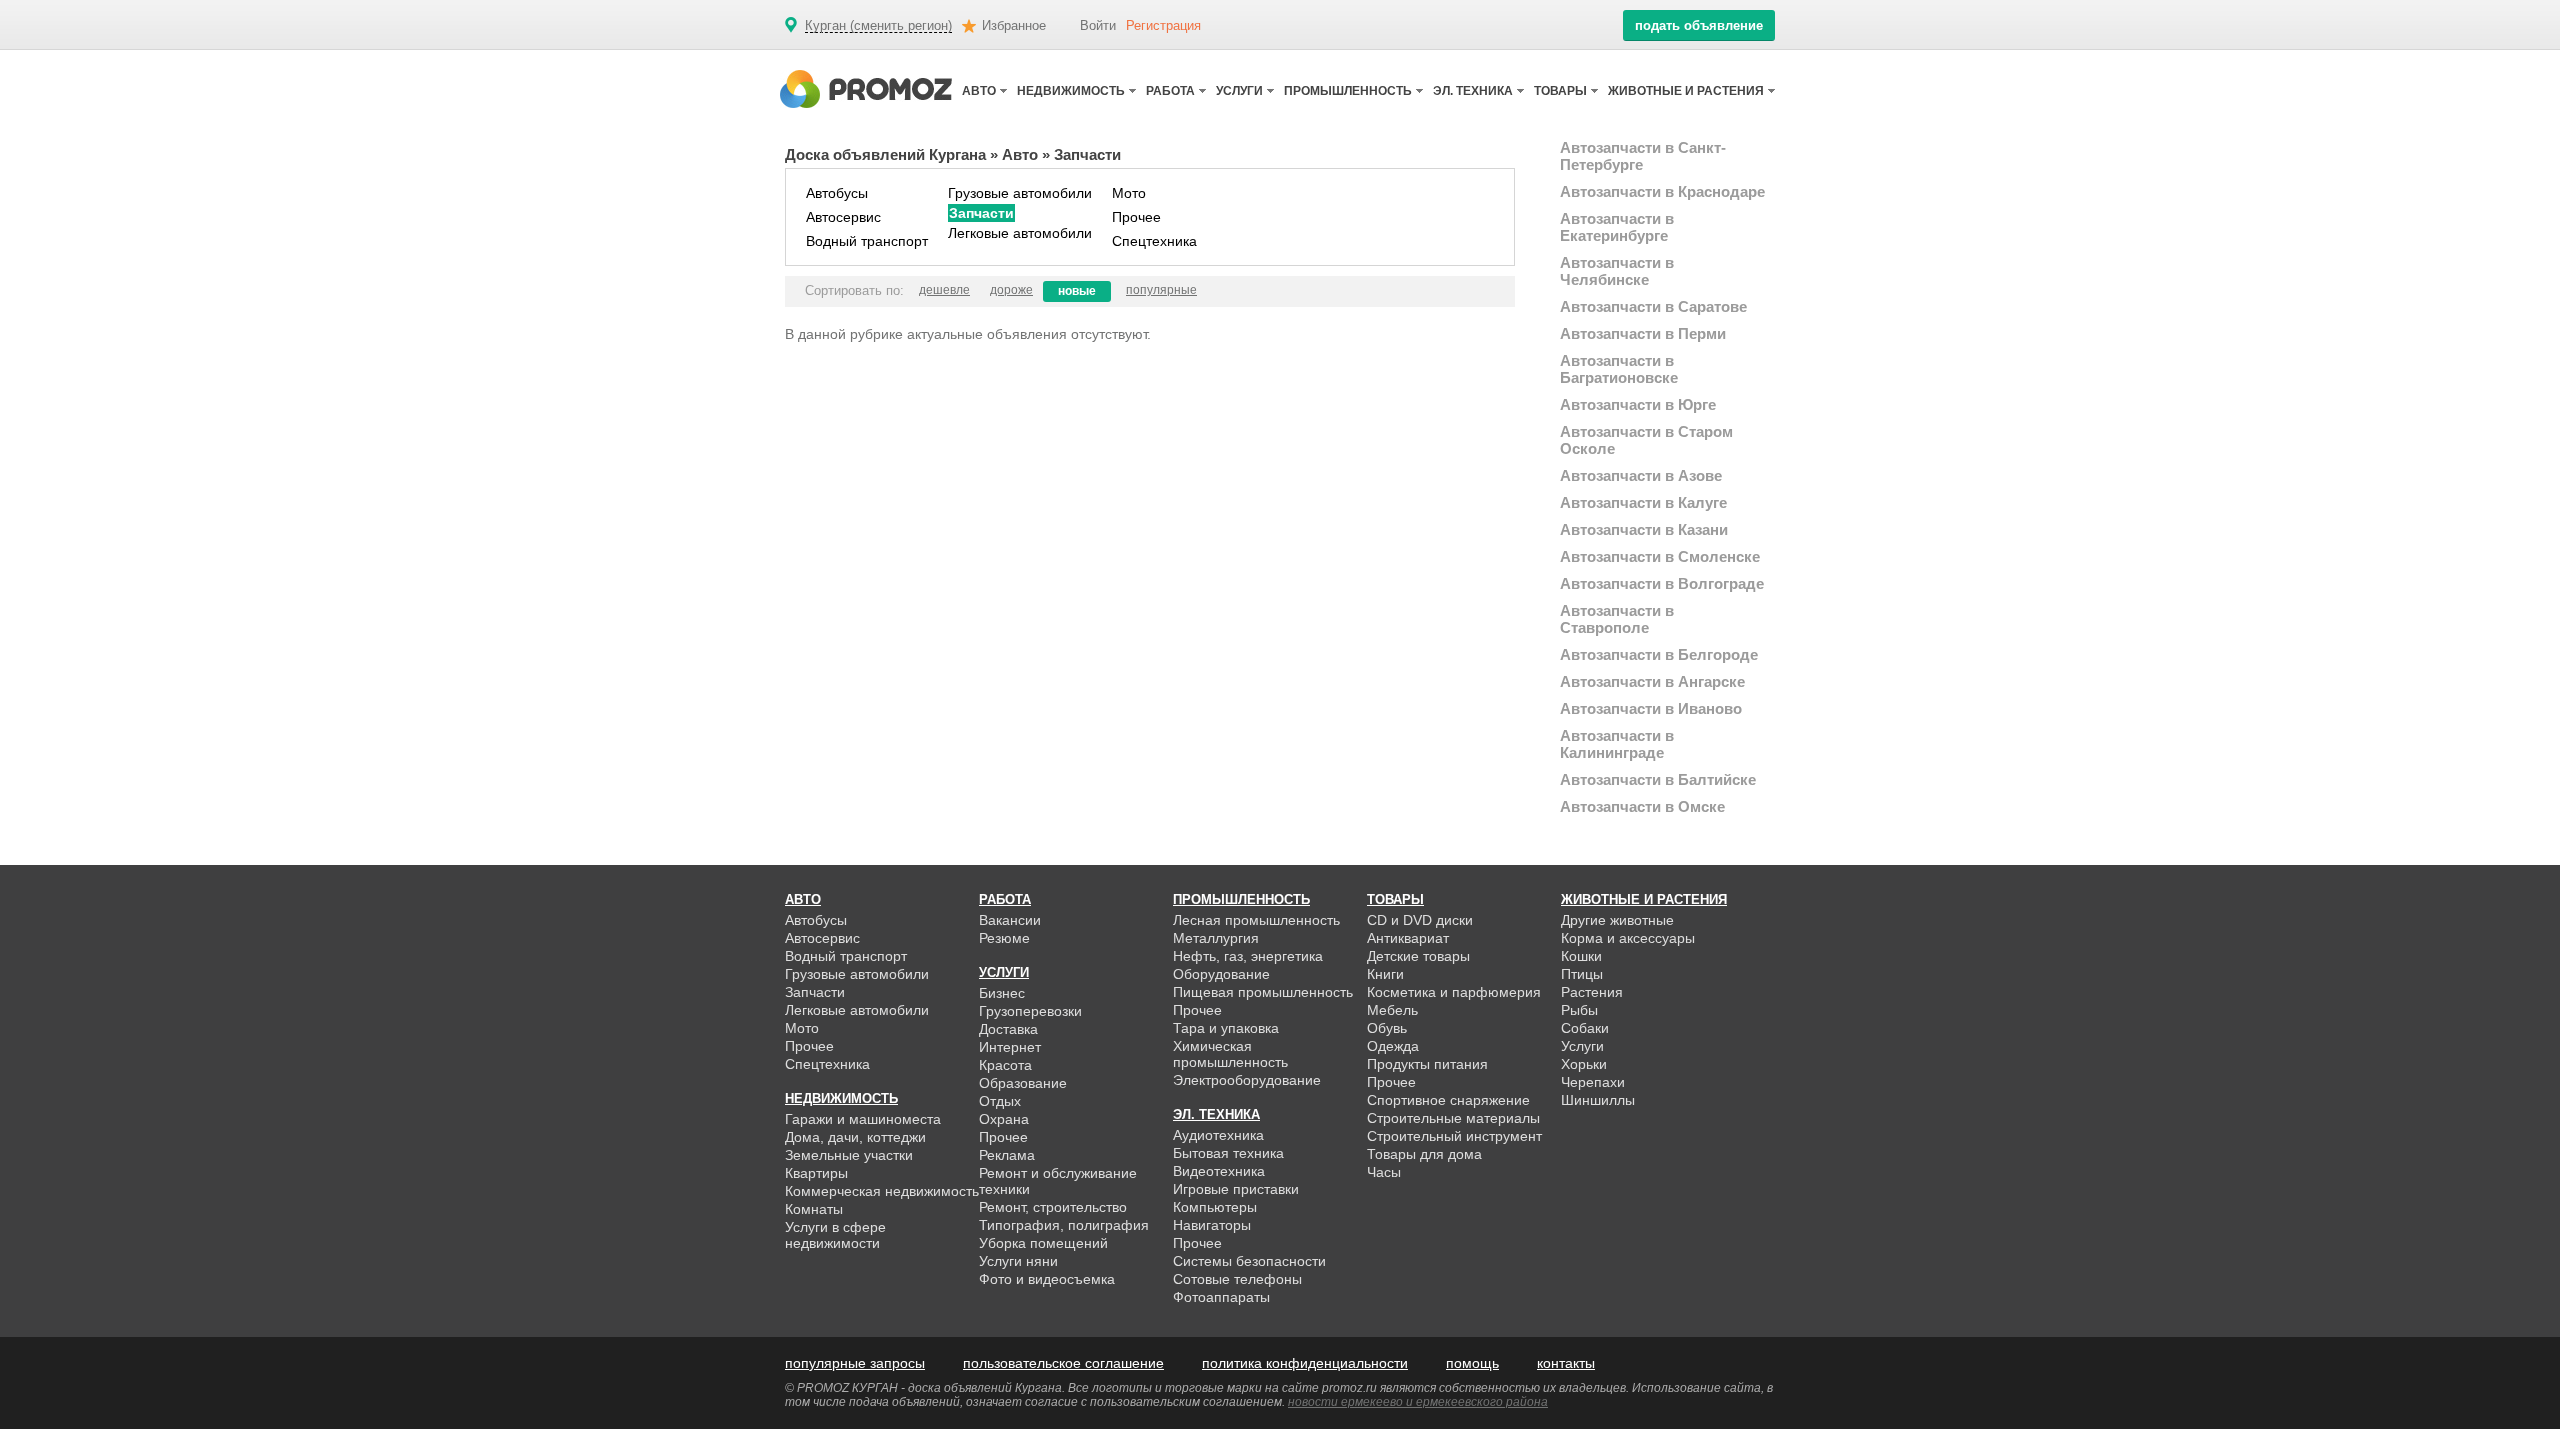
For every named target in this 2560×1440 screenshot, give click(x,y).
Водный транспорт (867, 241)
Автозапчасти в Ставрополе (1617, 619)
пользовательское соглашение (1063, 1363)
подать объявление (1699, 25)
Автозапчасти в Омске (1642, 806)
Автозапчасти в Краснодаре (1662, 191)
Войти (1098, 25)
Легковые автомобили (1020, 233)
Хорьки (1584, 1064)
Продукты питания (1427, 1064)
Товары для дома (1424, 1154)
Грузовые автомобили (1020, 193)
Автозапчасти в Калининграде (1617, 744)
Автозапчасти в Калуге (1643, 502)
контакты (1566, 1363)
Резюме (1004, 938)
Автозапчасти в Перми (1643, 333)
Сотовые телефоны (1237, 1279)
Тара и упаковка (1226, 1028)
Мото (1129, 193)
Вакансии (1010, 920)
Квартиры (816, 1173)
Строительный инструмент (1454, 1136)
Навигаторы (1212, 1225)
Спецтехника (1154, 241)
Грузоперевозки (1030, 1011)
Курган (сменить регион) (878, 26)
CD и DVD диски (1420, 920)
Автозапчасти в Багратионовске (1619, 369)
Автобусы (837, 193)
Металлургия (1216, 938)
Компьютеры (1215, 1207)
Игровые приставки (1236, 1189)
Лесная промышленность (1256, 920)
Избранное (1014, 25)
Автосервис (843, 217)
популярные (1161, 290)
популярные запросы (855, 1363)
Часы (1384, 1172)
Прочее (1136, 217)
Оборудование (1221, 974)
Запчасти (981, 213)
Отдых (1000, 1101)
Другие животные (1617, 920)
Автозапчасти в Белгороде (1659, 654)
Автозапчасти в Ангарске (1652, 681)
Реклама (1007, 1155)
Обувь (1387, 1028)
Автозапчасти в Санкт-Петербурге (1643, 156)
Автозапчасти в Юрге (1638, 404)
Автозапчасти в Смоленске (1660, 556)
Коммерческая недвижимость (882, 1191)
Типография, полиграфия (1064, 1225)
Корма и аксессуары (1628, 938)
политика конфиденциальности (1305, 1363)
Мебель (1392, 1010)
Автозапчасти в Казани (1644, 529)
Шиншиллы (1598, 1100)
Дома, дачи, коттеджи (855, 1137)
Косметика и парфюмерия (1454, 992)
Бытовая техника (1228, 1153)
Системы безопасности (1249, 1261)
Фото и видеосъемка (1047, 1279)
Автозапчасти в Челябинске (1617, 271)
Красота (1005, 1065)
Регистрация (1163, 25)
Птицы (1582, 974)
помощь (1472, 1363)
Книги (1385, 974)
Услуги (1582, 1046)
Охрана (1004, 1119)
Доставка (1008, 1029)
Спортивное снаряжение (1448, 1100)
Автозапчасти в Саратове (1653, 306)
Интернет (1010, 1047)
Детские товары (1418, 956)
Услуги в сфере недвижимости (835, 1235)
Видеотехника (1219, 1171)
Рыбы (1579, 1010)
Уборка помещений (1043, 1243)
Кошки (1581, 956)
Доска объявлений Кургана (885, 154)
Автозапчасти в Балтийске (1658, 779)
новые (1077, 291)
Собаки (1585, 1028)
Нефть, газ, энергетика (1248, 956)
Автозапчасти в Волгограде (1662, 583)
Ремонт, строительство (1053, 1207)
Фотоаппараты (1221, 1297)
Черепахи (1593, 1082)
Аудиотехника (1218, 1135)
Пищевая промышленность (1263, 992)
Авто (1020, 154)
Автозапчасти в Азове (1641, 475)
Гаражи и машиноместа (863, 1119)
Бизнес (1002, 993)
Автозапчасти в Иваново (1651, 708)
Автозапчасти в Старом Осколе (1646, 440)
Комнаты (814, 1209)
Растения (1592, 992)
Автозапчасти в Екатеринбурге (1617, 227)
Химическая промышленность (1230, 1054)
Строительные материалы (1453, 1118)
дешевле (944, 290)
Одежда (1393, 1046)
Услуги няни (1018, 1261)
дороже (1011, 290)
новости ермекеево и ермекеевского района (1418, 1402)
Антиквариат (1408, 938)
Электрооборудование (1247, 1080)
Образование (1023, 1083)
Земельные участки (849, 1155)
